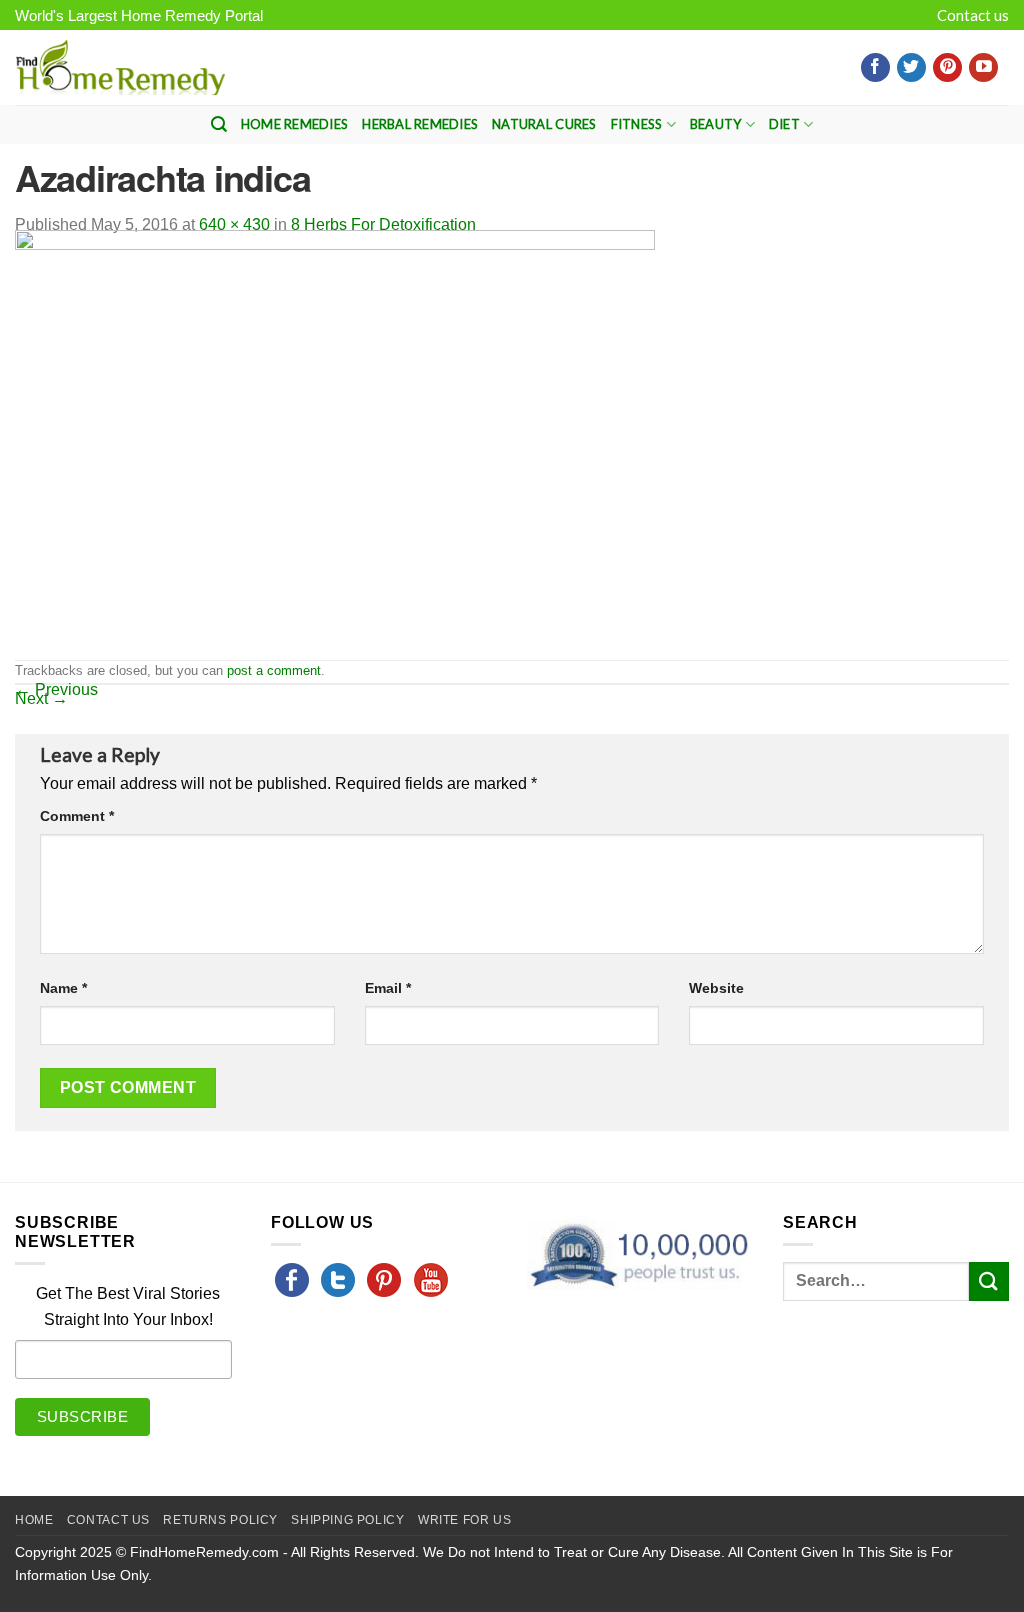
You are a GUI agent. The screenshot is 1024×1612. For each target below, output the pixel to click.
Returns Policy (220, 1520)
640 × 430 (234, 224)
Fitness (637, 124)
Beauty (716, 124)
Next (41, 698)
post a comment (274, 670)
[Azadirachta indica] (335, 443)
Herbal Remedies (420, 124)
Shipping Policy (347, 1520)
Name (63, 988)
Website (716, 988)
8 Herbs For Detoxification (383, 224)
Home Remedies (294, 124)
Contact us (973, 15)
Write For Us (464, 1520)
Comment (77, 816)
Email (388, 988)
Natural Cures (544, 124)
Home (34, 1520)
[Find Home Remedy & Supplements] (120, 68)
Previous (56, 689)
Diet (784, 124)
